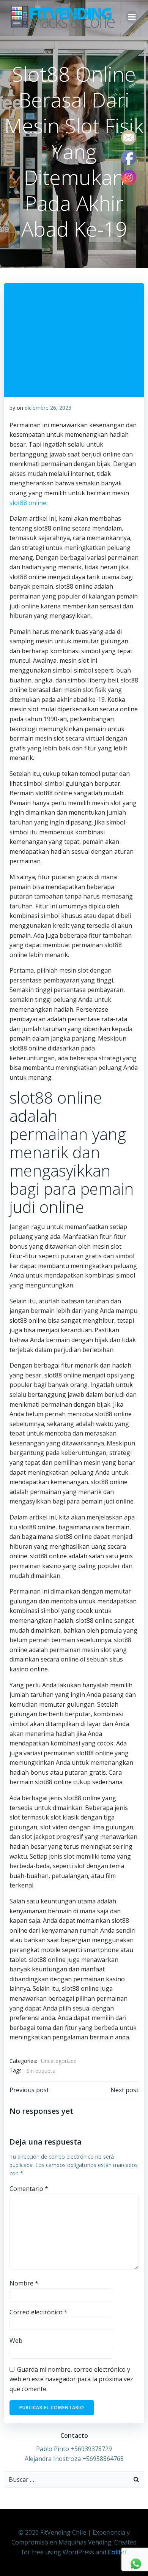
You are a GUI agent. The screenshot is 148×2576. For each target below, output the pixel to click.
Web (16, 2341)
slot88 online (28, 503)
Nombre (24, 2283)
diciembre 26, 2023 (48, 408)
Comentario (29, 2189)
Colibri (117, 2552)
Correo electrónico (39, 2312)
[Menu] (132, 17)
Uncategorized (59, 2061)
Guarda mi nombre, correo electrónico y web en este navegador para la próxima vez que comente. (71, 2379)
